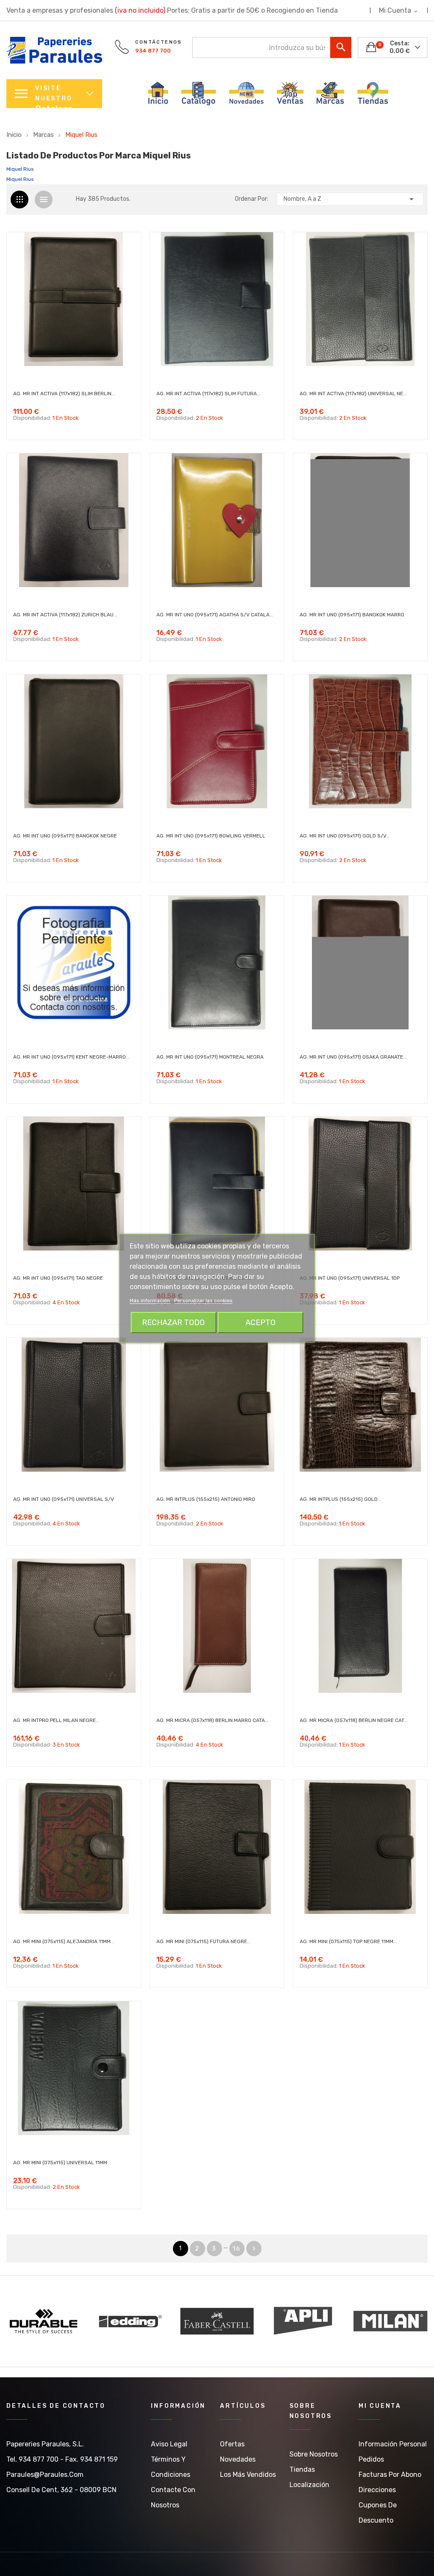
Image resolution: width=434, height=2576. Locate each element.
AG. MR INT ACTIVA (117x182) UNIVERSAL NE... (353, 394)
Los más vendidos (248, 2475)
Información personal (393, 2444)
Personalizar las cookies (203, 1300)
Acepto (260, 1323)
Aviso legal (169, 2444)
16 (237, 2249)
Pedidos (371, 2459)
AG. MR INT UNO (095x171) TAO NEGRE (58, 1278)
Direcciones (377, 2490)
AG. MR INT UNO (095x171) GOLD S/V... (345, 836)
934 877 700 (153, 51)
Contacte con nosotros (173, 2497)
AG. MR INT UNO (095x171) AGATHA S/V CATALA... (215, 615)
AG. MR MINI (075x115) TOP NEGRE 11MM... (348, 1941)
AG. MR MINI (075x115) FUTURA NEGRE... (204, 1941)
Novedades (238, 2459)
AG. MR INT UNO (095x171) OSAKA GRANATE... (353, 1057)
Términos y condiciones (171, 2467)
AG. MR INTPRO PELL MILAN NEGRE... (56, 1720)
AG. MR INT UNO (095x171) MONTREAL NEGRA (210, 1057)
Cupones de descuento (378, 2513)
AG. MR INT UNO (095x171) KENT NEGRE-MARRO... (71, 1057)
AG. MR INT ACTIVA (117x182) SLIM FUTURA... (209, 394)
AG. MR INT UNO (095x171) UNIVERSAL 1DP (350, 1278)
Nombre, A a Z (350, 199)
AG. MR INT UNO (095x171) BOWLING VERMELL (211, 836)
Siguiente (254, 2249)
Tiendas (302, 2469)
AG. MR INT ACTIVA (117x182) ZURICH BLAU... (65, 615)
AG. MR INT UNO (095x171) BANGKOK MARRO (352, 615)
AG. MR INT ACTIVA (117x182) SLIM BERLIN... (64, 394)
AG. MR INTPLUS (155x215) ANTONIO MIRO (206, 1499)
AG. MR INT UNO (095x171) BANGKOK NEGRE (65, 836)
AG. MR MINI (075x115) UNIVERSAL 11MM (60, 2163)
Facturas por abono (390, 2475)
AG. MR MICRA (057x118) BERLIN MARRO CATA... (213, 1720)
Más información (150, 1300)
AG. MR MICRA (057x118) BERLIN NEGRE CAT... (354, 1720)
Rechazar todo (173, 1323)
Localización (309, 2485)
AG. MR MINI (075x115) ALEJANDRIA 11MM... (64, 1941)
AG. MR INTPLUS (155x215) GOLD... (341, 1499)
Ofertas (232, 2444)
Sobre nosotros (314, 2454)
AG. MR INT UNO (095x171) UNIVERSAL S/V (64, 1499)
